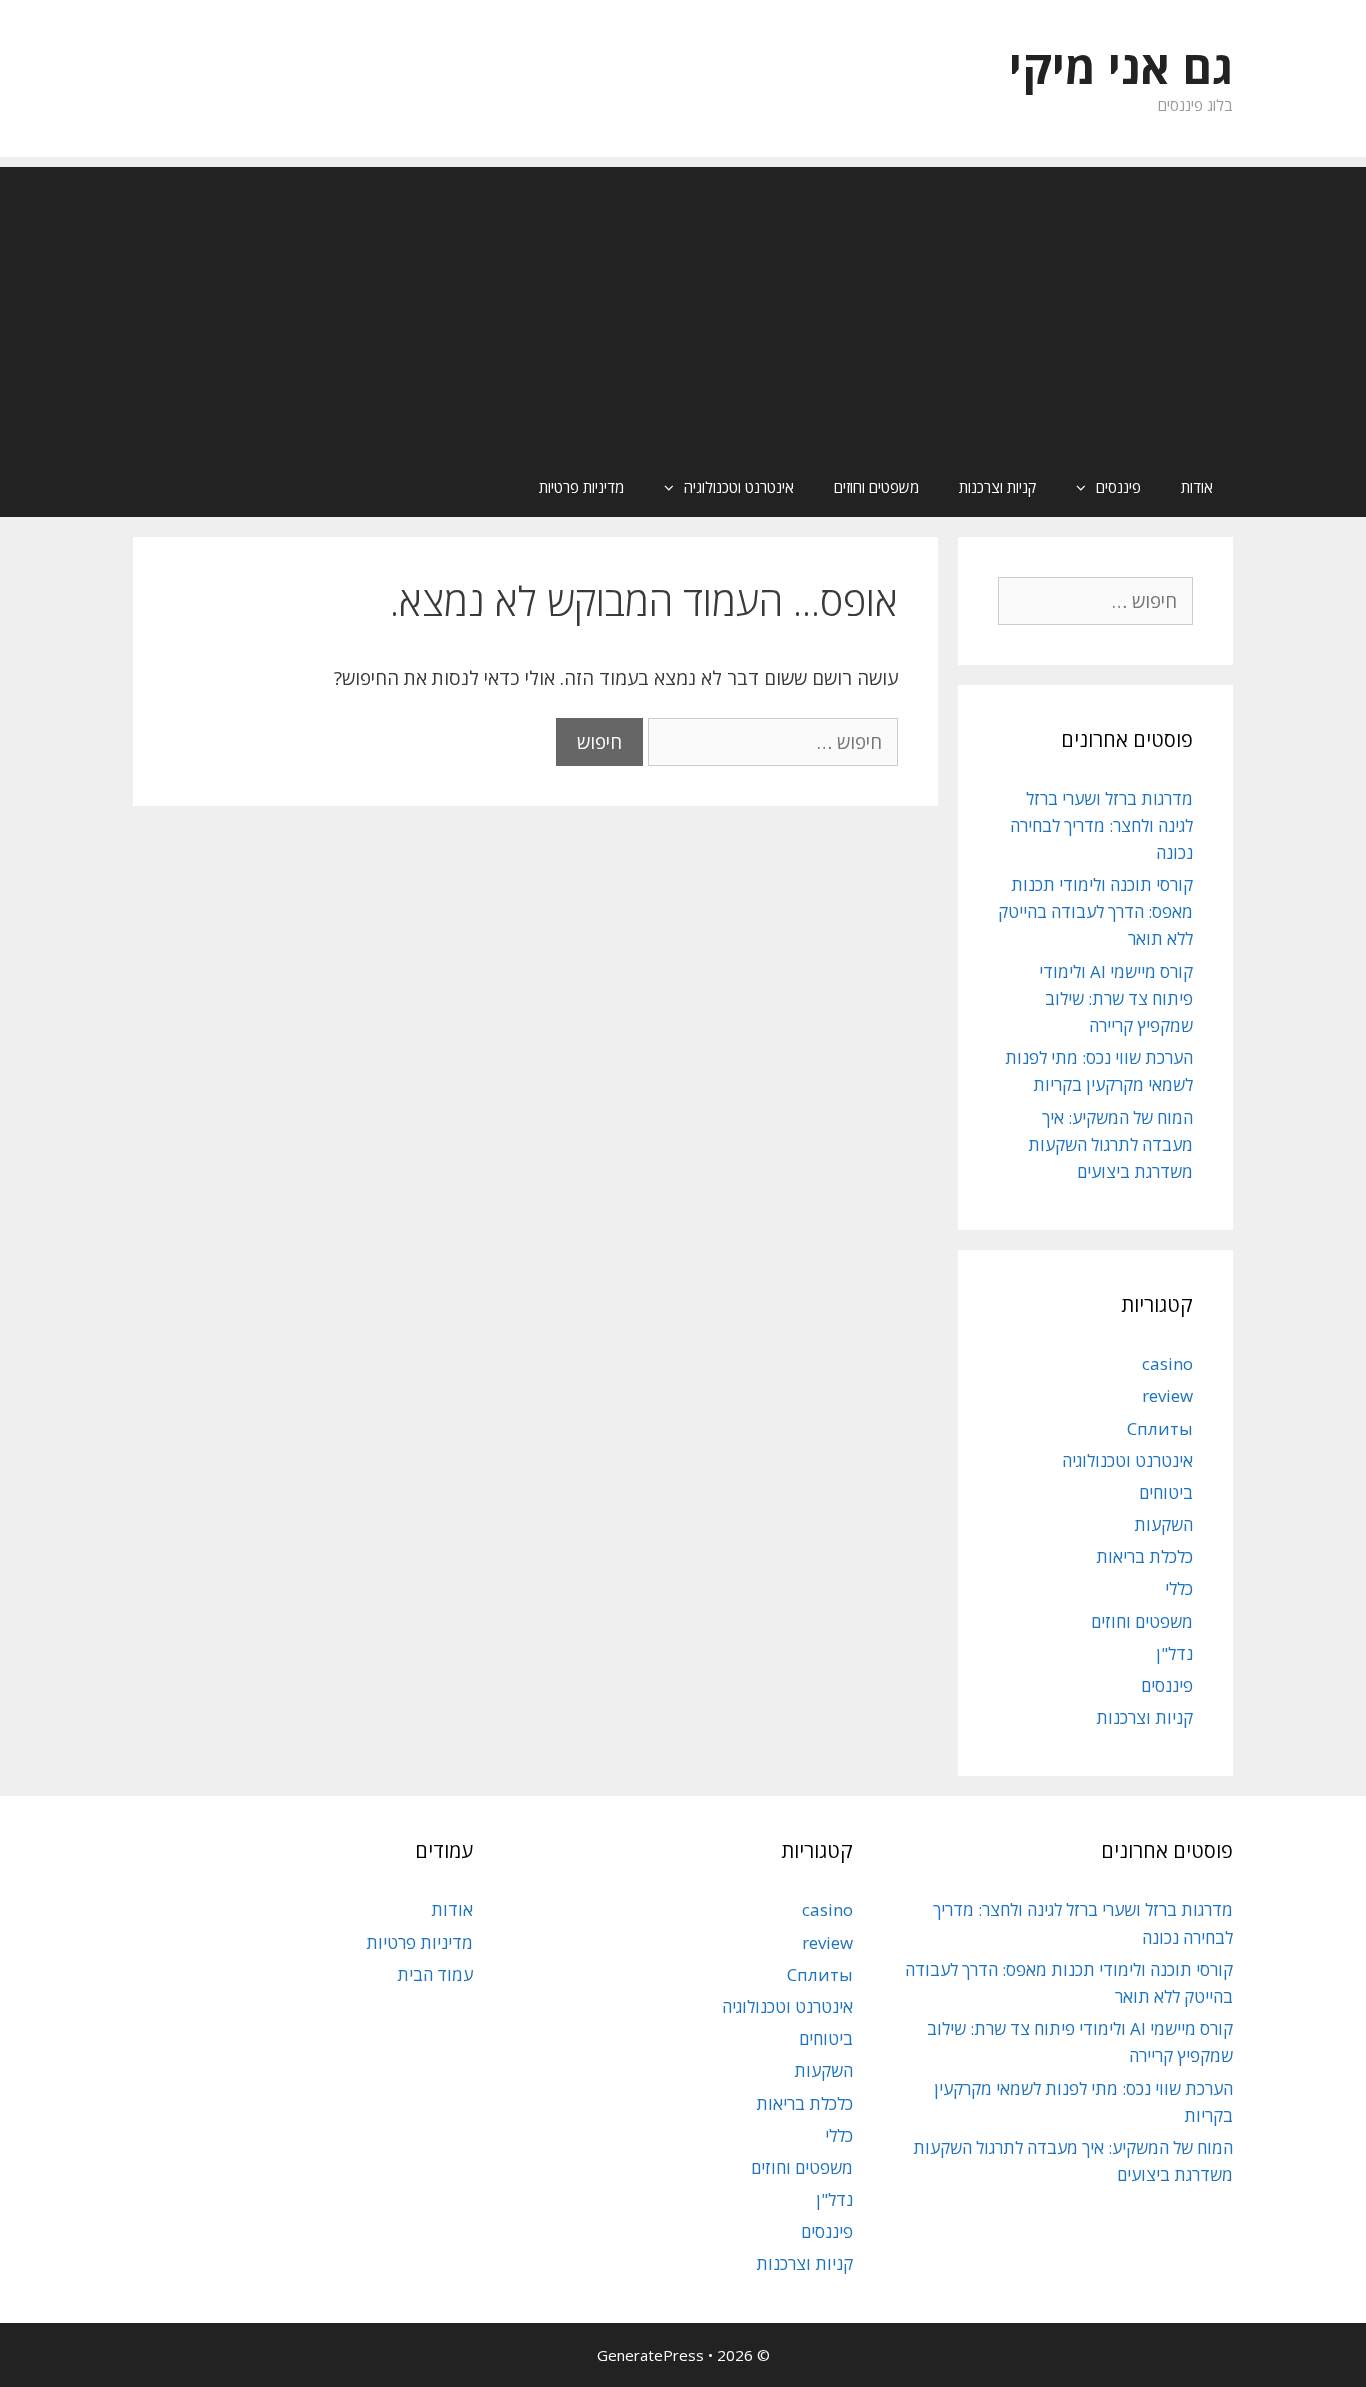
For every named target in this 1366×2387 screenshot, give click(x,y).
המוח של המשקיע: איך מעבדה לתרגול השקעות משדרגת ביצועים (1110, 1144)
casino (1167, 1363)
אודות (1197, 487)
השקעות (1163, 1524)
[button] (1076, 487)
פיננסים (1118, 487)
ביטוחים (1166, 1492)
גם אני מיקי (1121, 66)
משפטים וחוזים (876, 487)
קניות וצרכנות (997, 487)
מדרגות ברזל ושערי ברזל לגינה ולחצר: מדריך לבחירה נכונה (1101, 825)
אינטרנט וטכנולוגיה (739, 487)
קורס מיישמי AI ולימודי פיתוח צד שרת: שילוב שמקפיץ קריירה (1116, 998)
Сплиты (1160, 1428)
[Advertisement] (683, 307)
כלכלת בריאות (1144, 1556)
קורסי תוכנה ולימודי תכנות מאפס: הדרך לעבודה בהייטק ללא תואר (1095, 911)
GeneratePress (650, 2355)
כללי (1179, 1588)
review (1167, 1395)
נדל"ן (1174, 1653)
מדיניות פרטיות (581, 487)
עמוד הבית (435, 1974)
